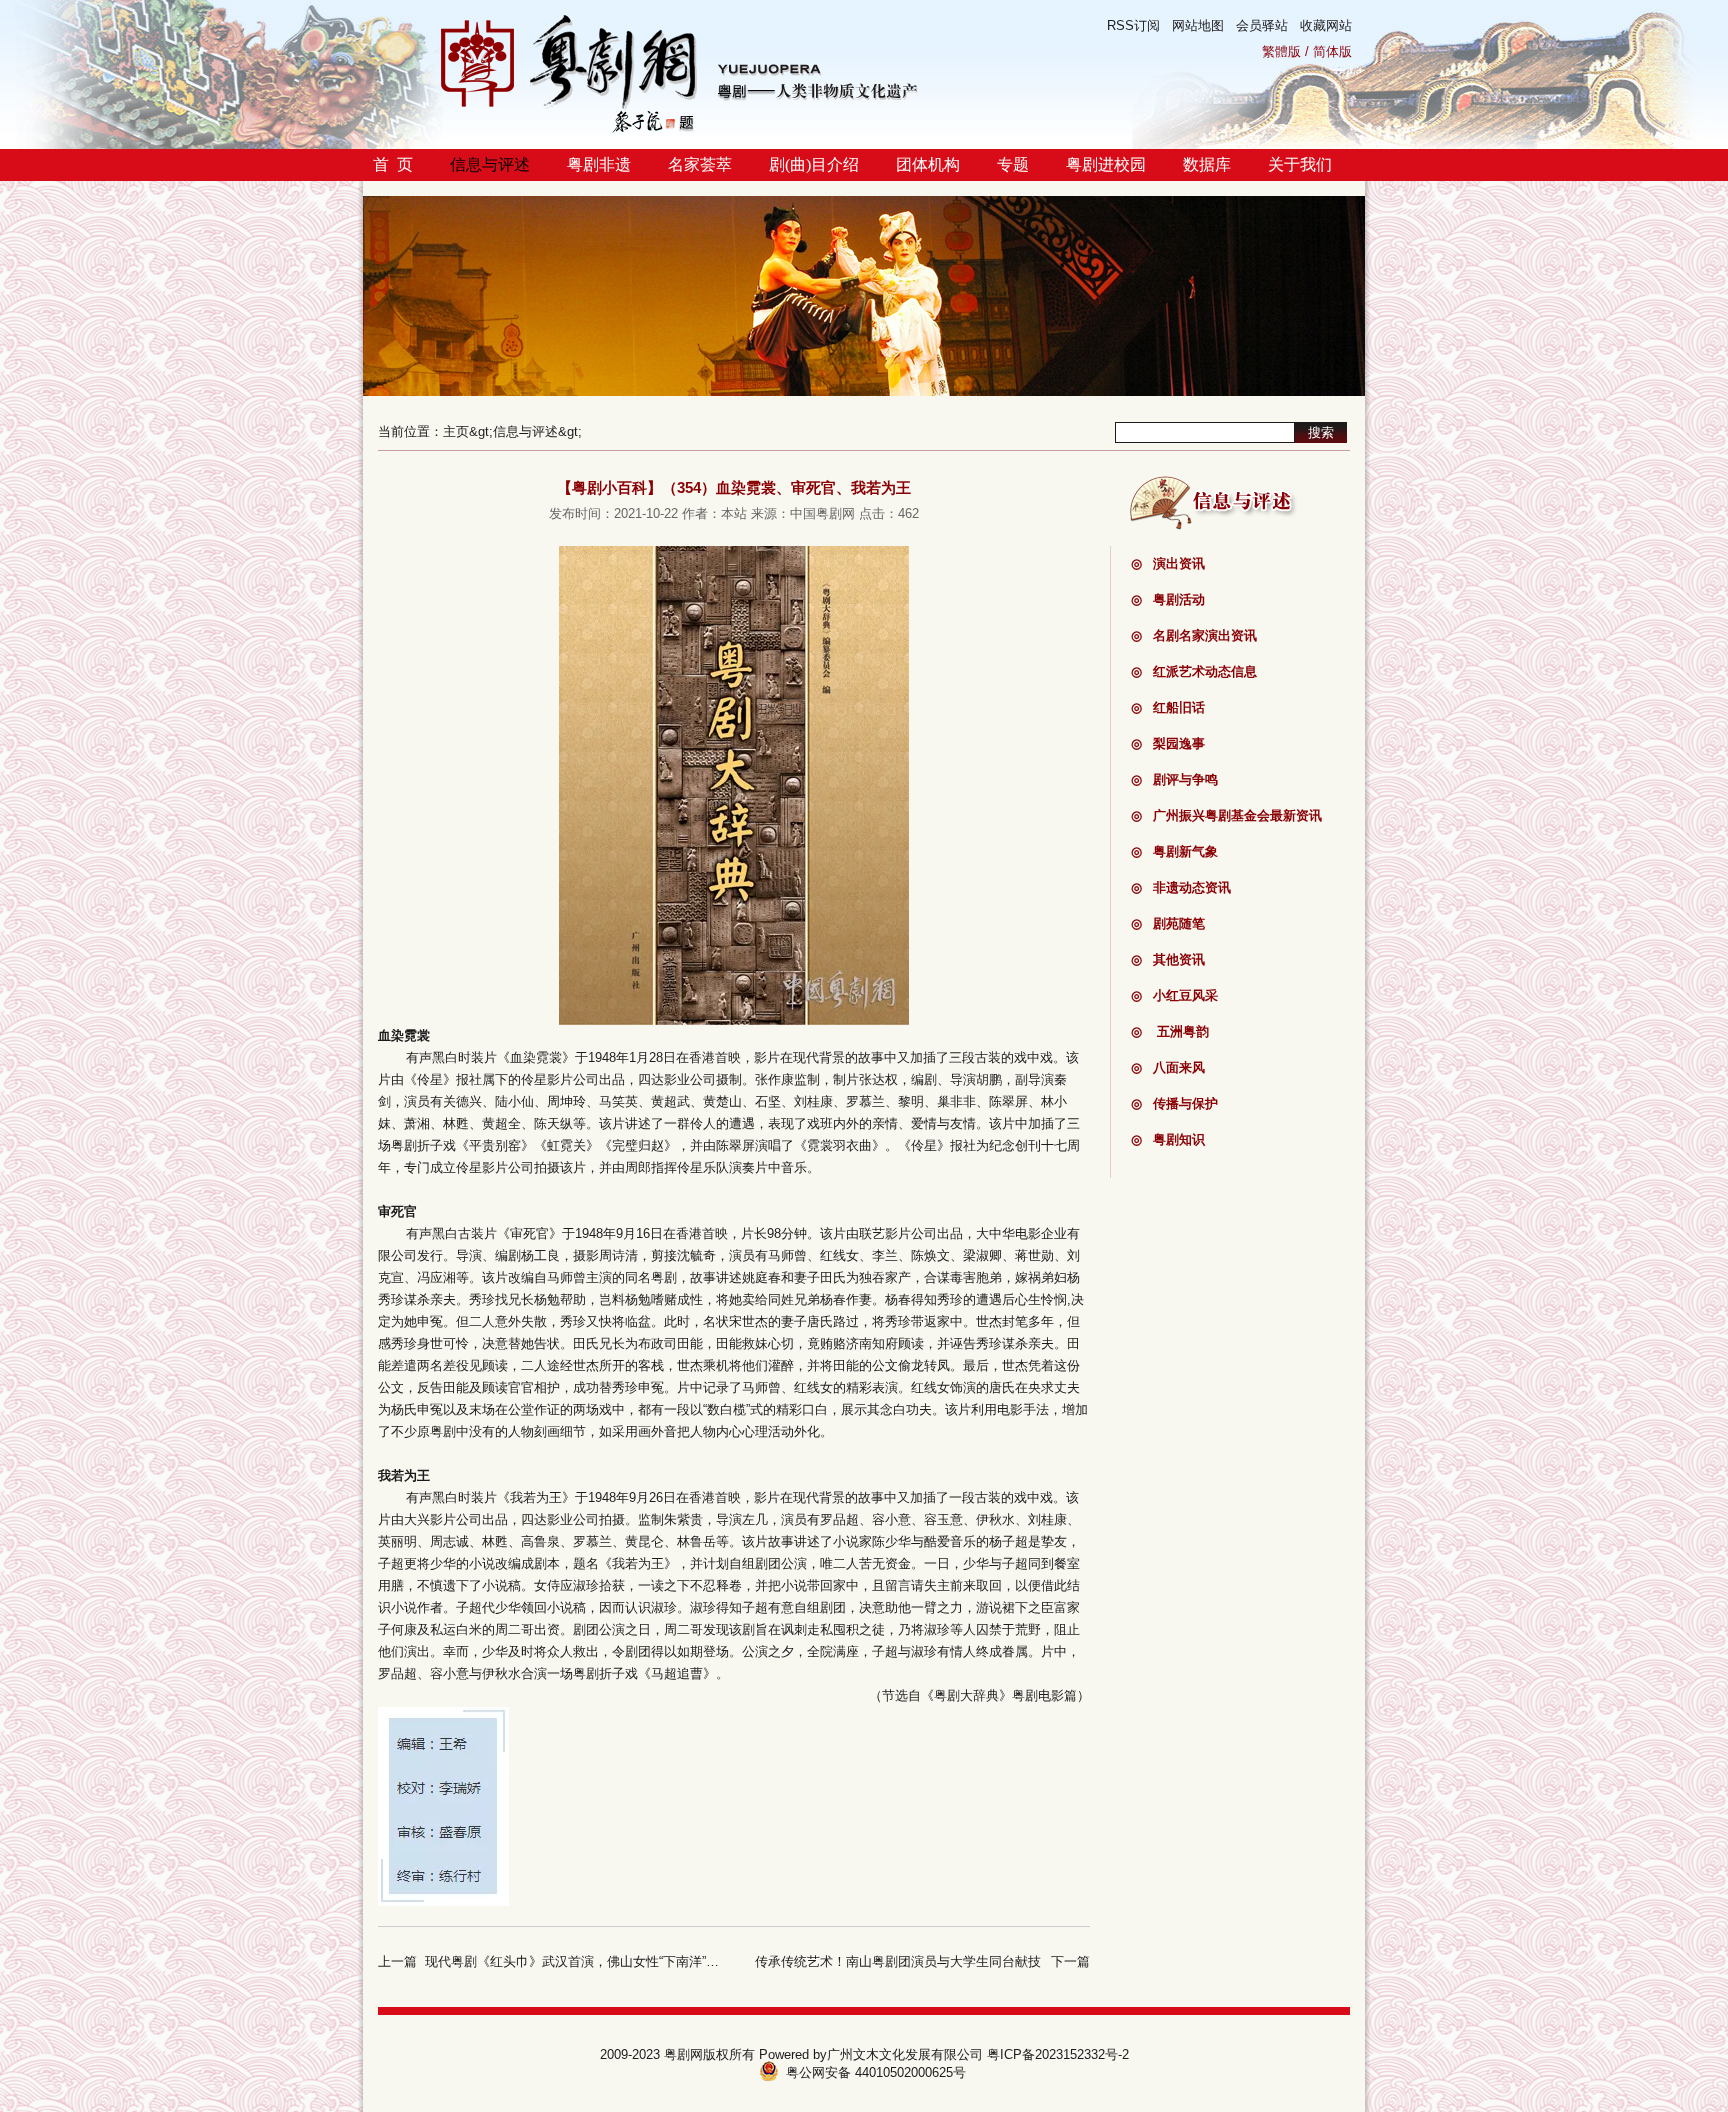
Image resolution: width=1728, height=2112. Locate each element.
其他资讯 (1168, 959)
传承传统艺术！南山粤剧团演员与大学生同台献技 (898, 1961)
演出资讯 (1168, 563)
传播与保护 (1174, 1103)
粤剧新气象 (1174, 851)
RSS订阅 (1133, 25)
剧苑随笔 (1168, 923)
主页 (456, 431)
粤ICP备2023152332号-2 (1058, 2054)
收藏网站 (1326, 25)
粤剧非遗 (599, 164)
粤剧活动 (1168, 599)
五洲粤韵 (1170, 1031)
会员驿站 (1262, 25)
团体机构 (928, 164)
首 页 (393, 164)
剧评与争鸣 (1174, 779)
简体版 (1332, 51)
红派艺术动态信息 (1194, 671)
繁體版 (1281, 51)
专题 (1013, 164)
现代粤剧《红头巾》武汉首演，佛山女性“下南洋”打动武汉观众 (604, 1961)
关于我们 (1300, 164)
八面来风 (1168, 1067)
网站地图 (1198, 25)
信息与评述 (490, 164)
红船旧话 (1168, 707)
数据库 (1207, 164)
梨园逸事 (1168, 743)
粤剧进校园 (1106, 164)
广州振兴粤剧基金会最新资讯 (1226, 815)
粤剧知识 (1168, 1139)
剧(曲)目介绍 (814, 164)
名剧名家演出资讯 (1194, 635)
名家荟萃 (700, 164)
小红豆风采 (1174, 995)
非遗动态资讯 (1181, 887)
